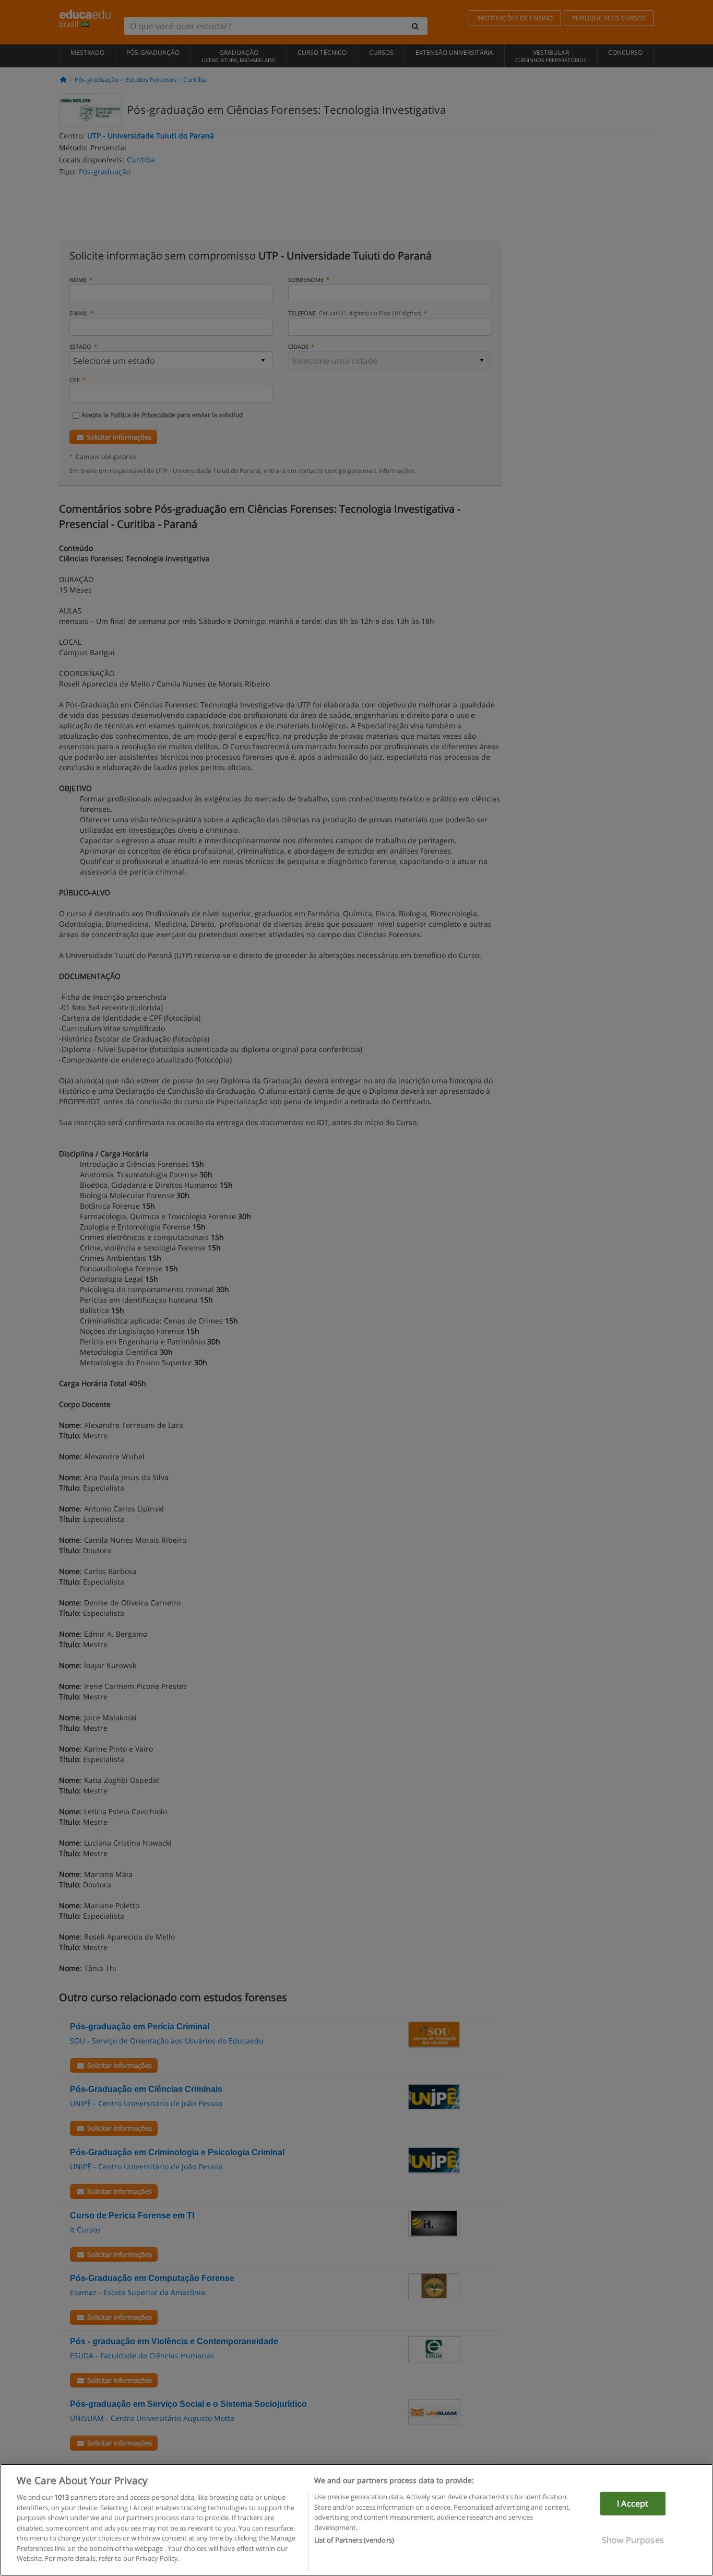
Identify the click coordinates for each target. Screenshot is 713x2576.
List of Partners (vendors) (354, 2540)
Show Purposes (633, 2540)
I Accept (633, 2503)
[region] (356, 2520)
